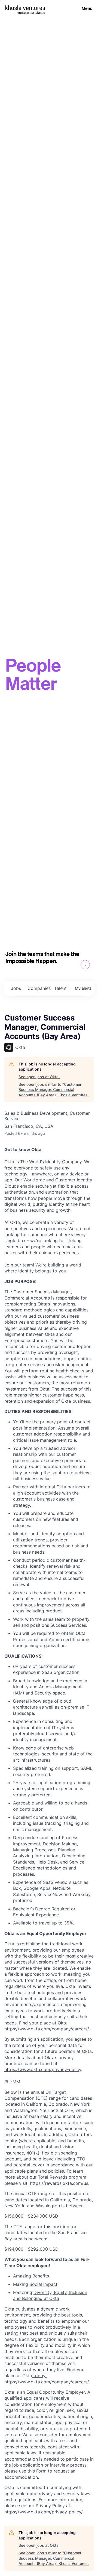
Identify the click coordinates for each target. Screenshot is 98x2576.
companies (39, 988)
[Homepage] (25, 8)
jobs (16, 988)
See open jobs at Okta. (39, 1077)
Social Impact (43, 2284)
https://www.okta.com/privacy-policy (43, 2069)
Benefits (41, 2276)
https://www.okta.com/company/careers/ (47, 2029)
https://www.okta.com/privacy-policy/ (43, 2512)
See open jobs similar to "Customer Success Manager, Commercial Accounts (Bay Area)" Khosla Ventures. (54, 1090)
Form (41, 2471)
